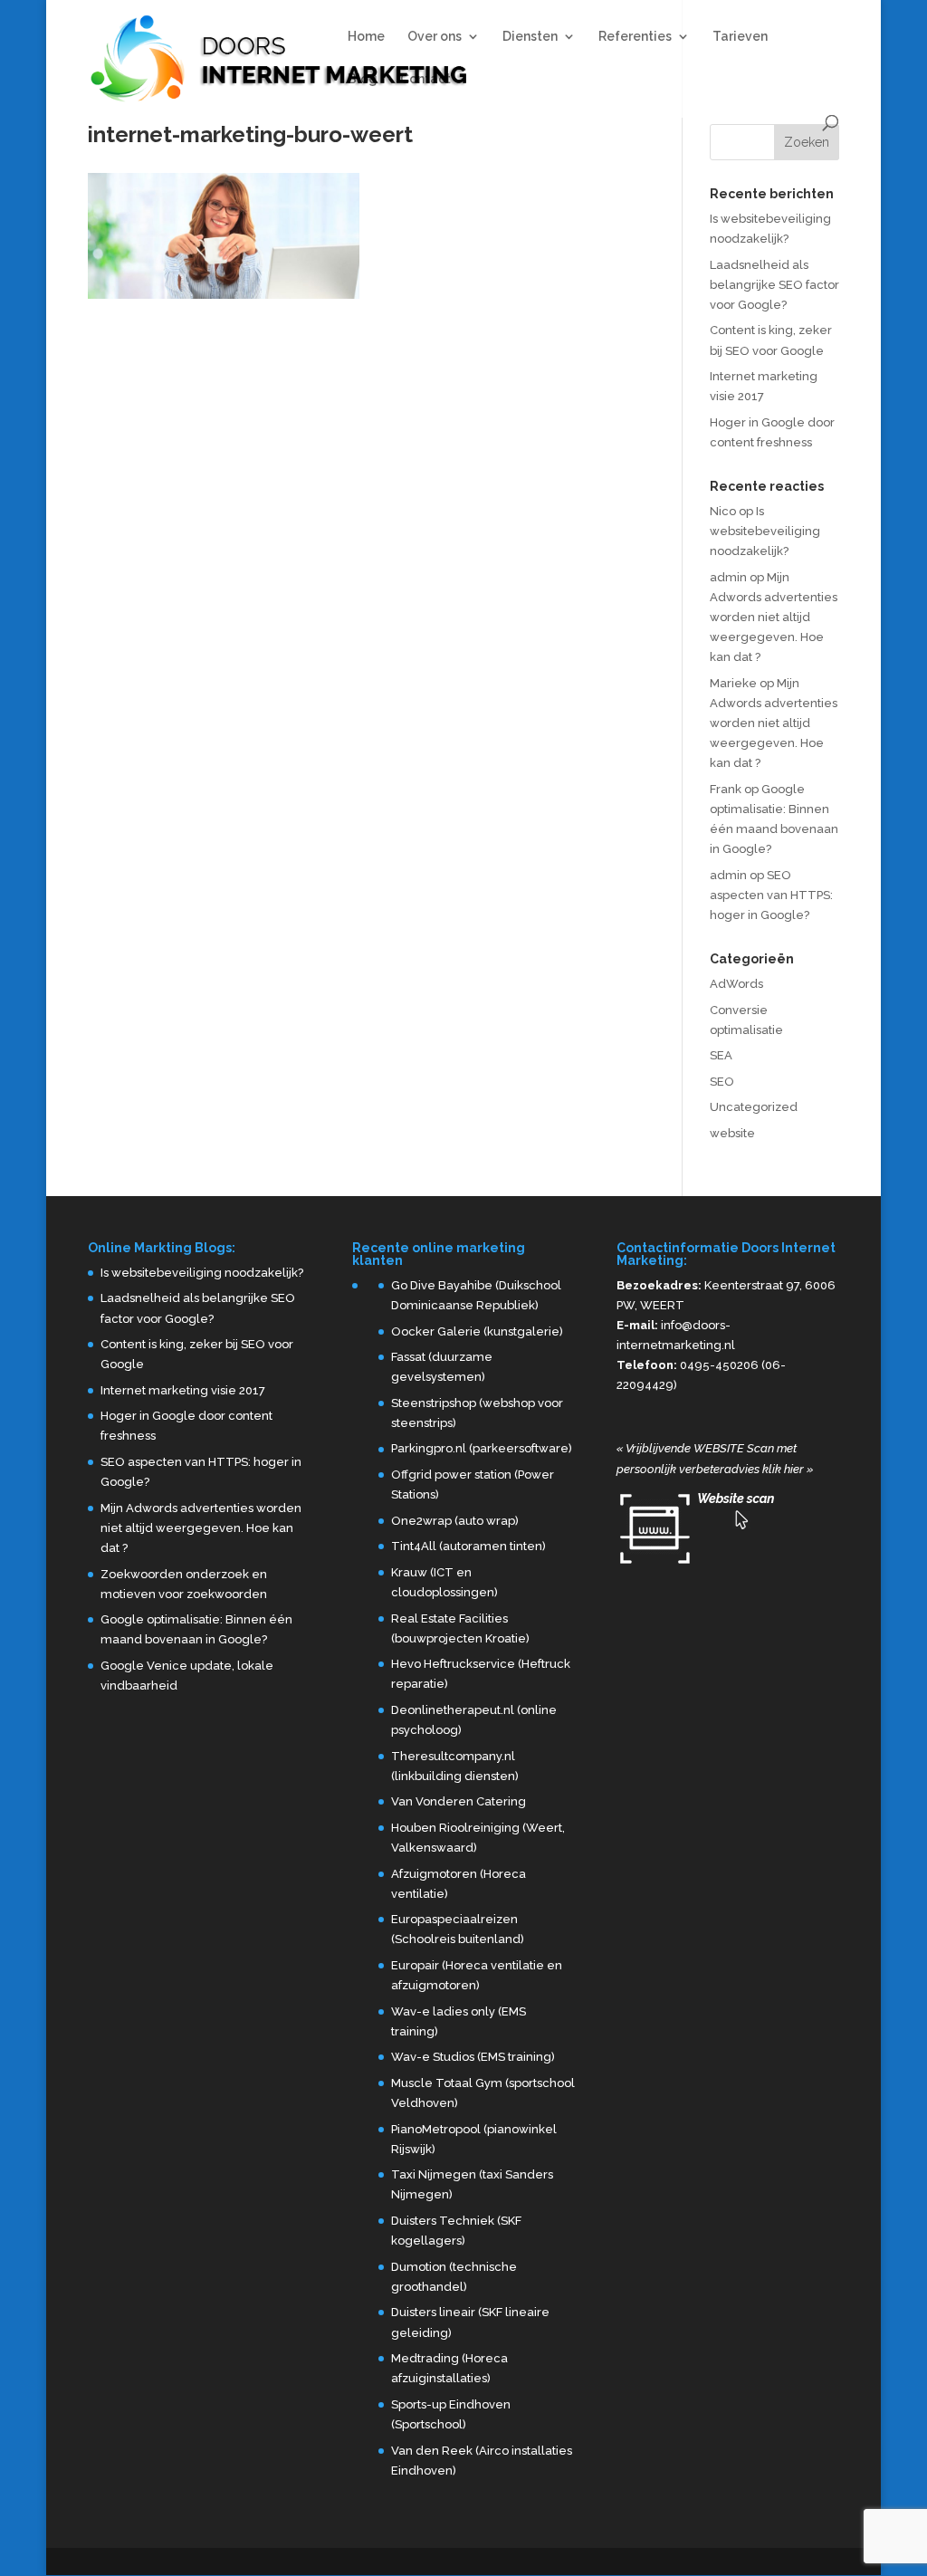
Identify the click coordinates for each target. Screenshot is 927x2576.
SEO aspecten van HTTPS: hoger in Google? (771, 895)
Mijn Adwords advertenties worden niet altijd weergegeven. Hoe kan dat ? (774, 617)
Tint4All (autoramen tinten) (468, 1546)
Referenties (635, 37)
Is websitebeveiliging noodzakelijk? (765, 531)
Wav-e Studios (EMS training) (473, 2057)
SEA (721, 1055)
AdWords (736, 984)
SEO (722, 1082)
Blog (363, 79)
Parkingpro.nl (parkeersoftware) (482, 1448)
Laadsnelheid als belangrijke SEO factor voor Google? (774, 285)
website (732, 1133)
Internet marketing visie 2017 (183, 1390)
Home (366, 37)
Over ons (435, 37)
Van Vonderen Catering (459, 1801)
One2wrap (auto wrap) (455, 1521)
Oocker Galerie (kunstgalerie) (477, 1331)
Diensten (530, 37)
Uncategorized (754, 1107)
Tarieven (740, 37)
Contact (425, 79)
